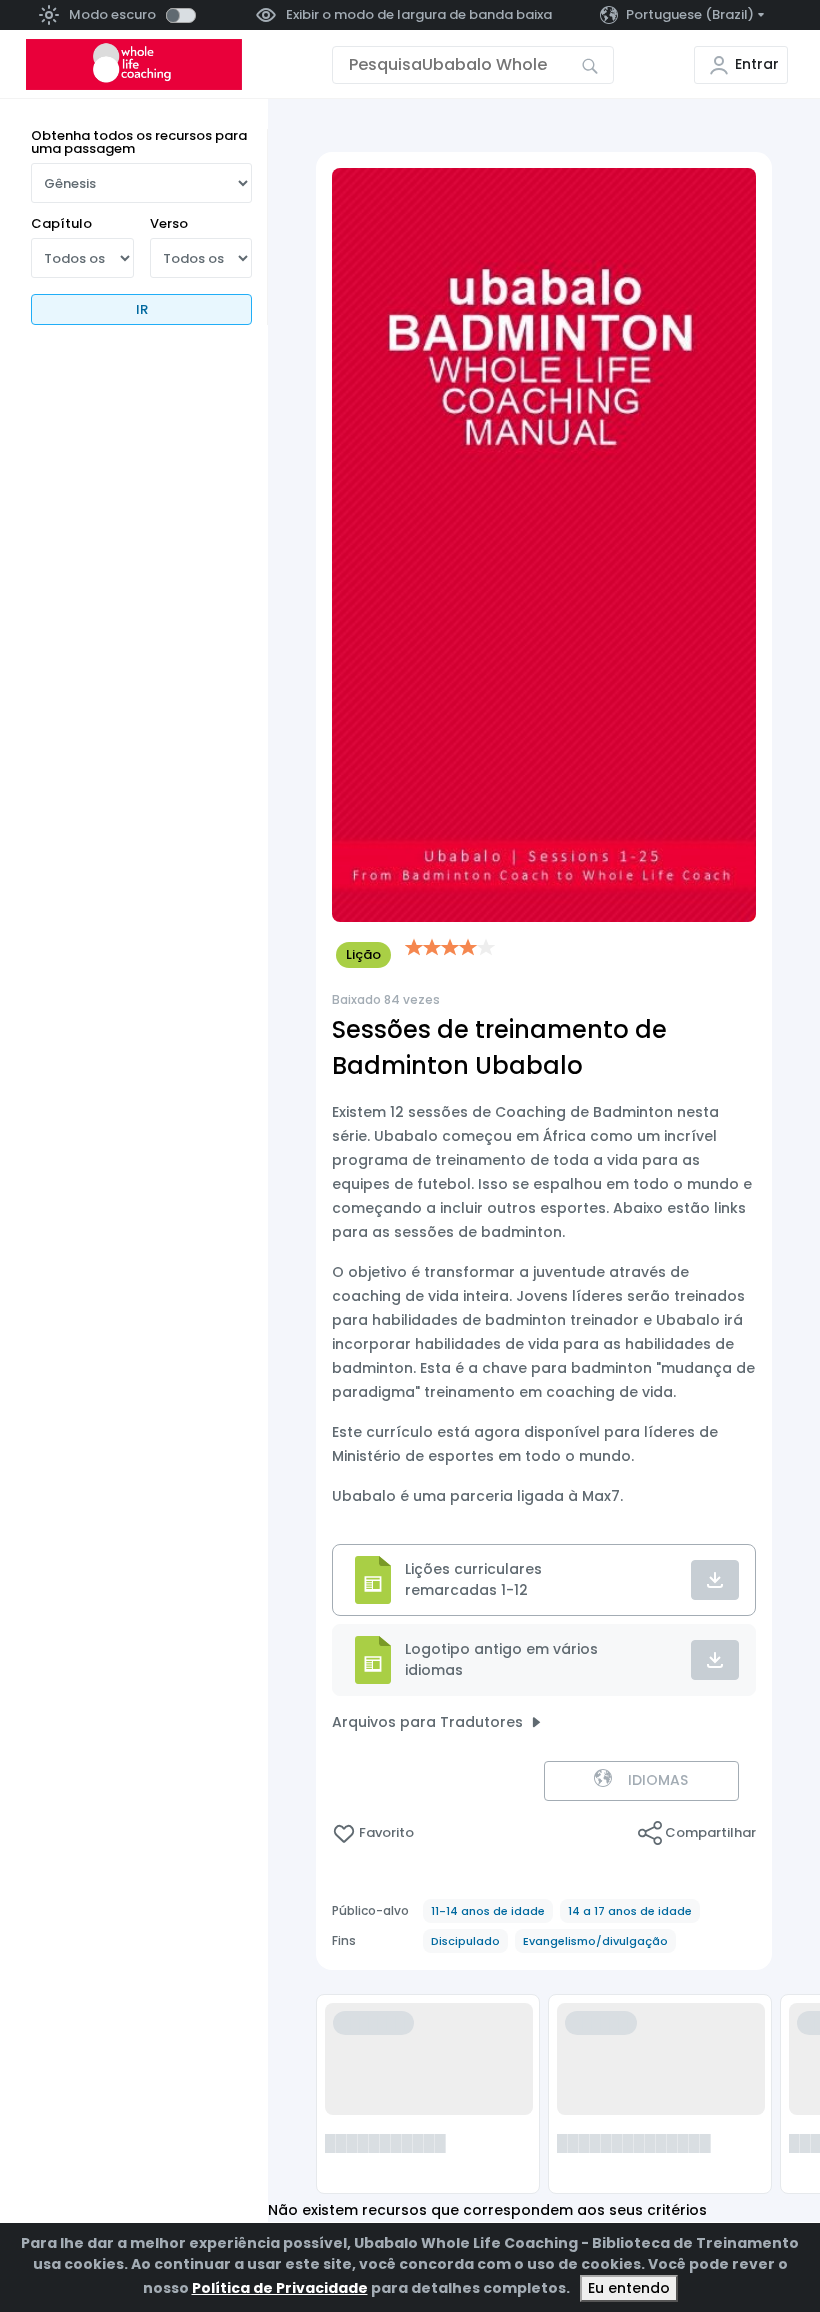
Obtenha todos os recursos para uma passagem (139, 142)
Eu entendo (629, 2288)
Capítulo (61, 223)
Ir (142, 309)
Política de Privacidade (280, 2288)
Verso (169, 223)
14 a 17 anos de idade (630, 1911)
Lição (363, 954)
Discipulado (465, 1941)
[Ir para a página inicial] (134, 64)
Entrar (757, 64)
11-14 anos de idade (488, 1911)
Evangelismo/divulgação (595, 1941)
